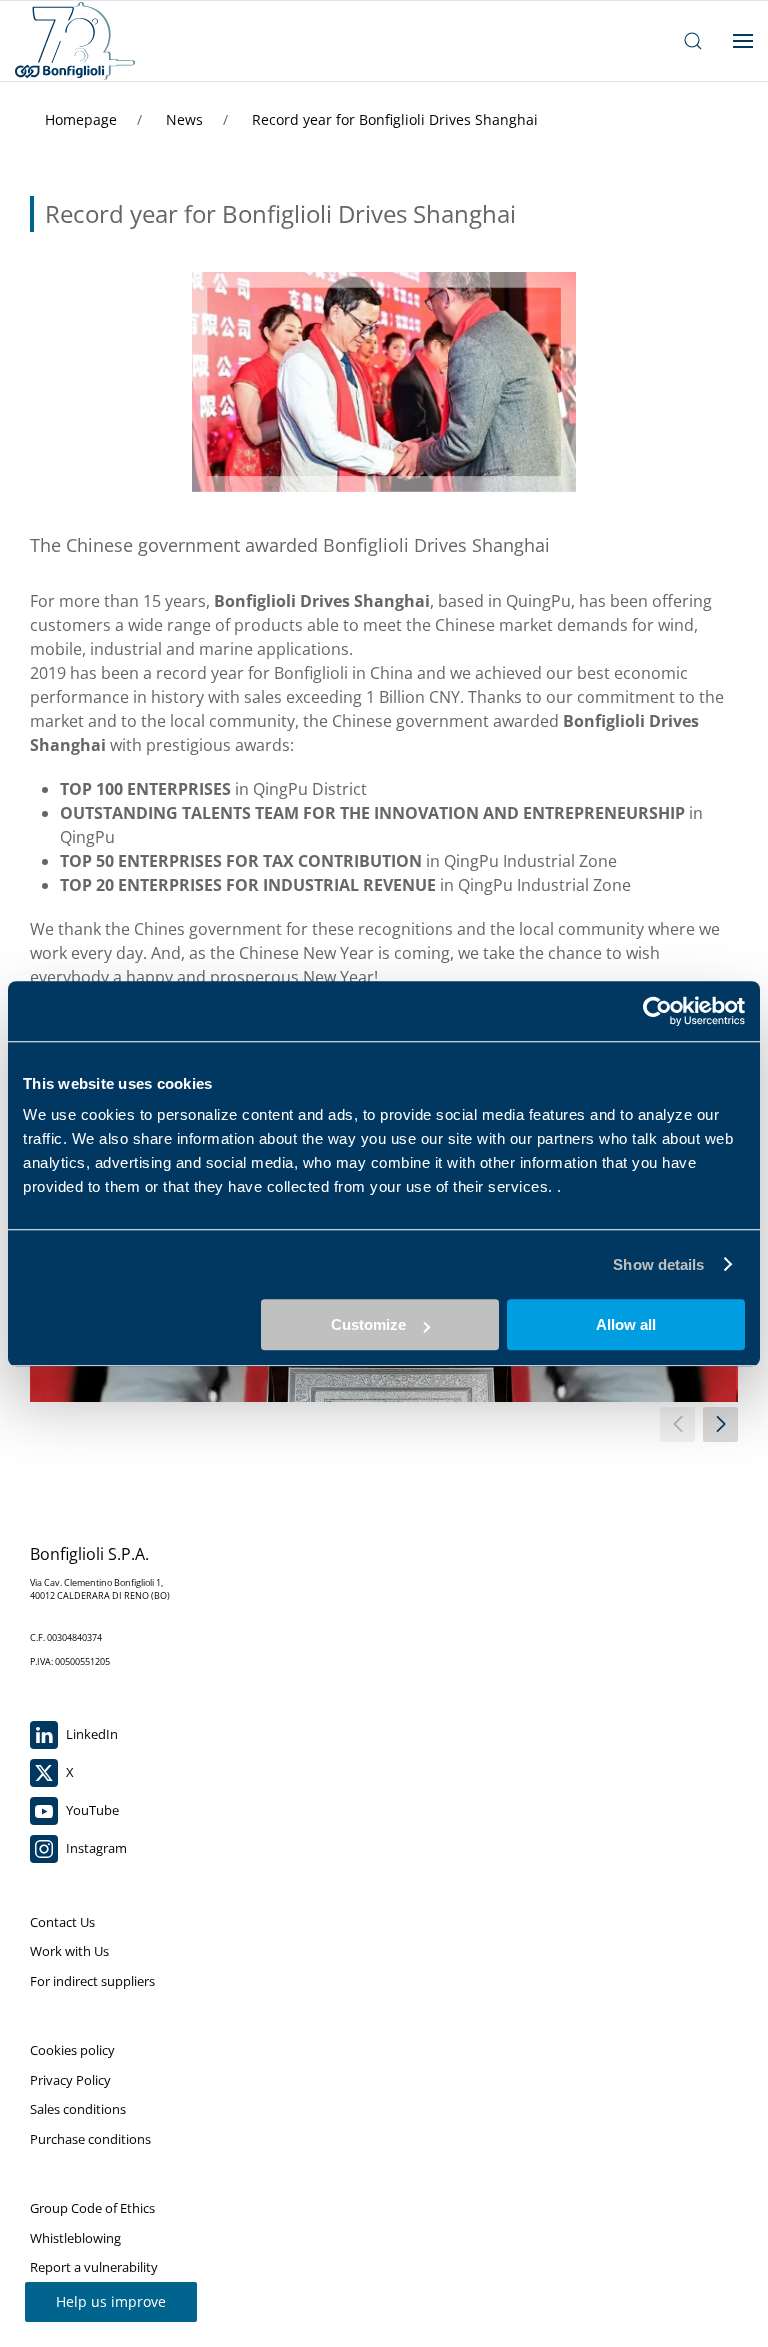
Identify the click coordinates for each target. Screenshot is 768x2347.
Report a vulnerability (94, 2267)
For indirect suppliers (92, 1981)
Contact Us (62, 1922)
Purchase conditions (90, 2139)
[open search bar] (693, 41)
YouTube (91, 1810)
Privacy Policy (70, 2080)
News (186, 119)
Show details (658, 1264)
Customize (368, 1324)
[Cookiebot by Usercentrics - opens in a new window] (657, 1011)
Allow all (626, 1324)
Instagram (95, 1848)
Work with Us (69, 1951)
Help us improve (111, 2301)
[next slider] (720, 1424)
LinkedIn (90, 1734)
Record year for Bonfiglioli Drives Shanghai (395, 119)
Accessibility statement (98, 2297)
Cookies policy (72, 2050)
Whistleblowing (75, 2238)
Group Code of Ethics (92, 2208)
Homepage (83, 119)
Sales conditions (78, 2109)
